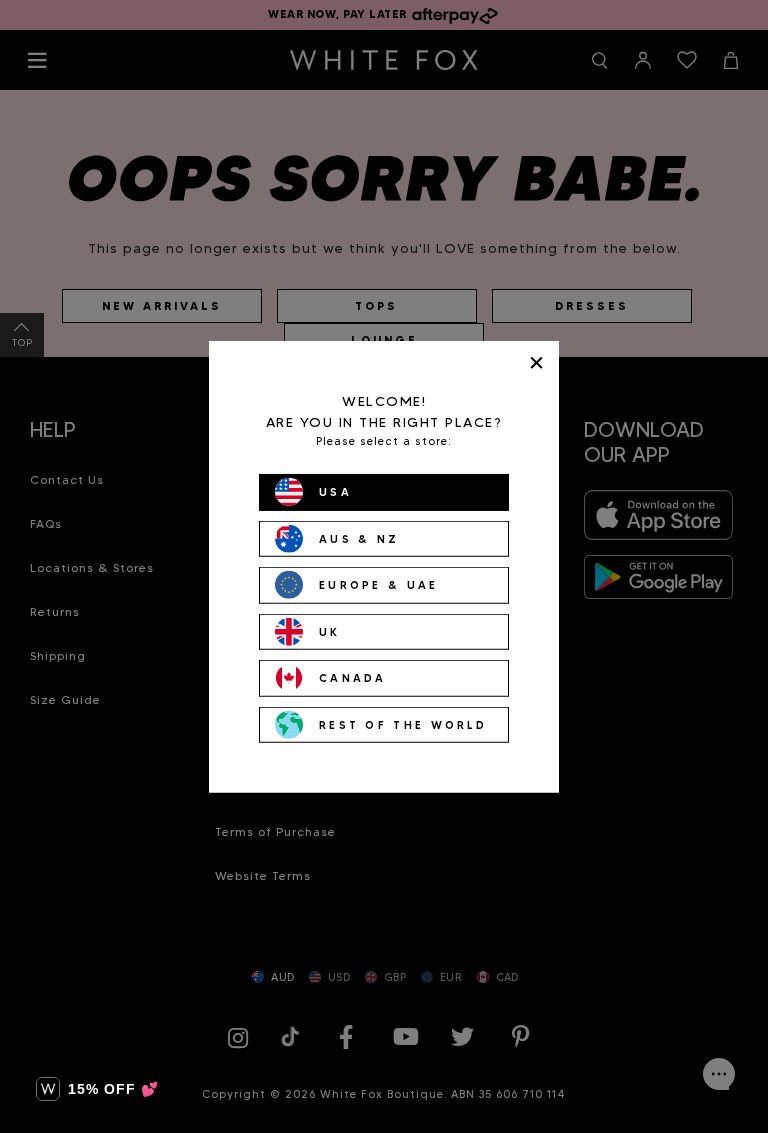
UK (330, 631)
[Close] (536, 362)
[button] (97, 1089)
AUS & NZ (359, 538)
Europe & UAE (379, 585)
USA (335, 492)
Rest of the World (403, 724)
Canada (353, 678)
